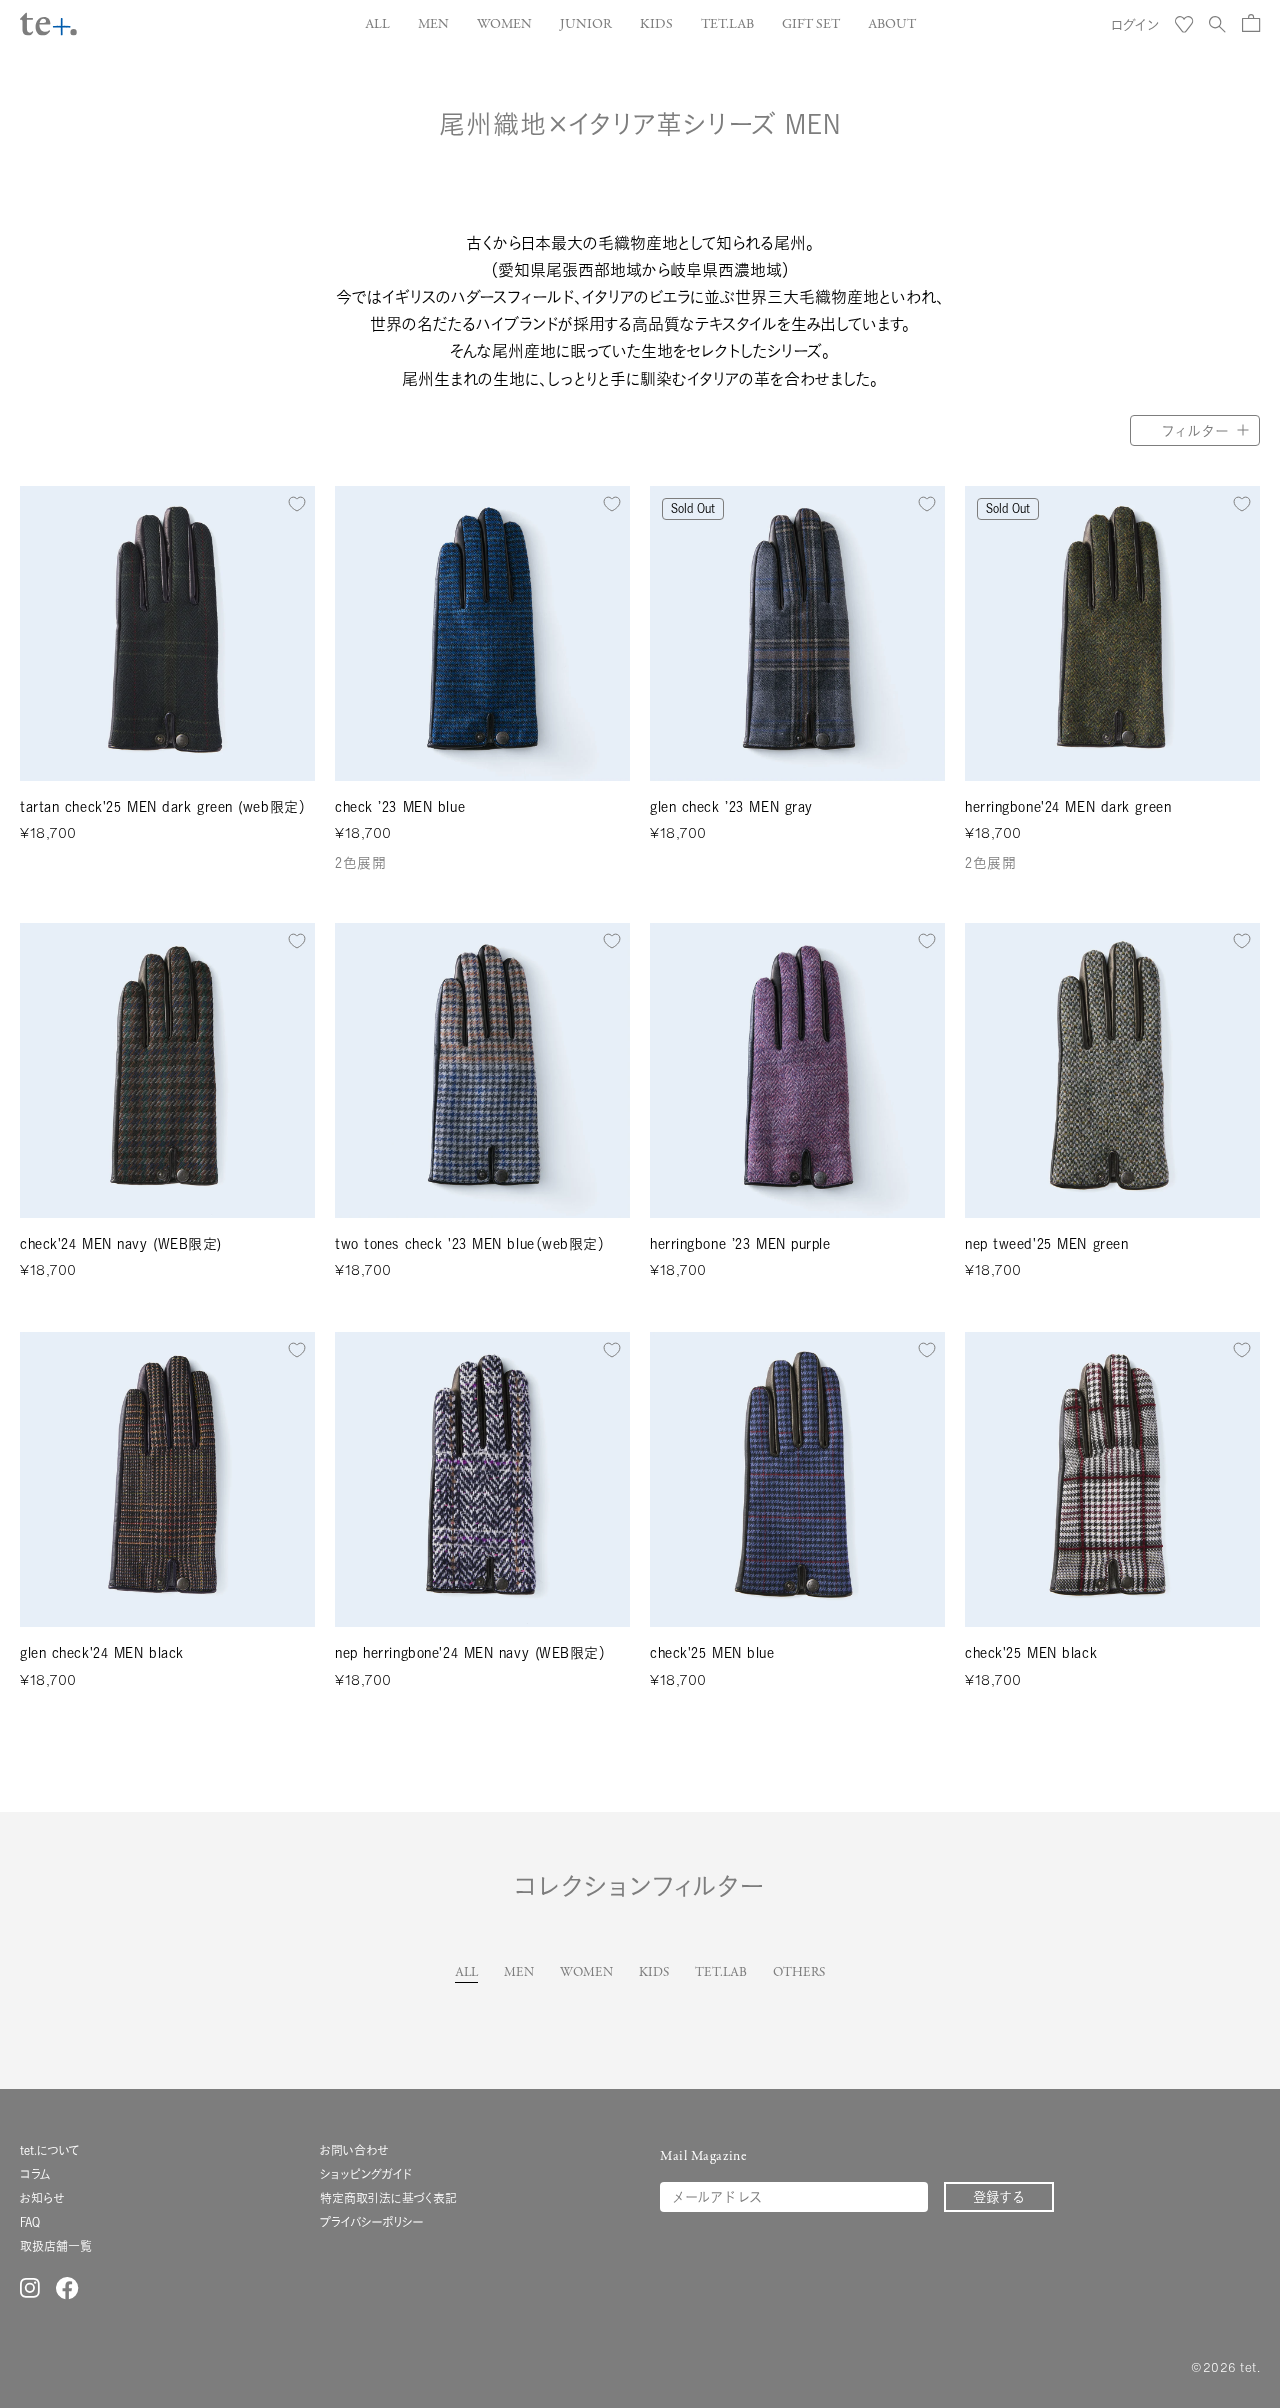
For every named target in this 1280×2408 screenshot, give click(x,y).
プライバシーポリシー (372, 2222)
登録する (999, 2197)
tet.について (50, 2150)
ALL (466, 1973)
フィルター (1195, 430)
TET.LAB (721, 1973)
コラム (35, 2174)
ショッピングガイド (366, 2174)
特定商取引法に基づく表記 (388, 2198)
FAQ (30, 2222)
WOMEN (586, 1973)
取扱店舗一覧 (56, 2246)
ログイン (1135, 24)
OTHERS (799, 1973)
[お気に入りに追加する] (297, 504)
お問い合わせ (354, 2150)
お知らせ (42, 2198)
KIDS (654, 1973)
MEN (519, 1973)
